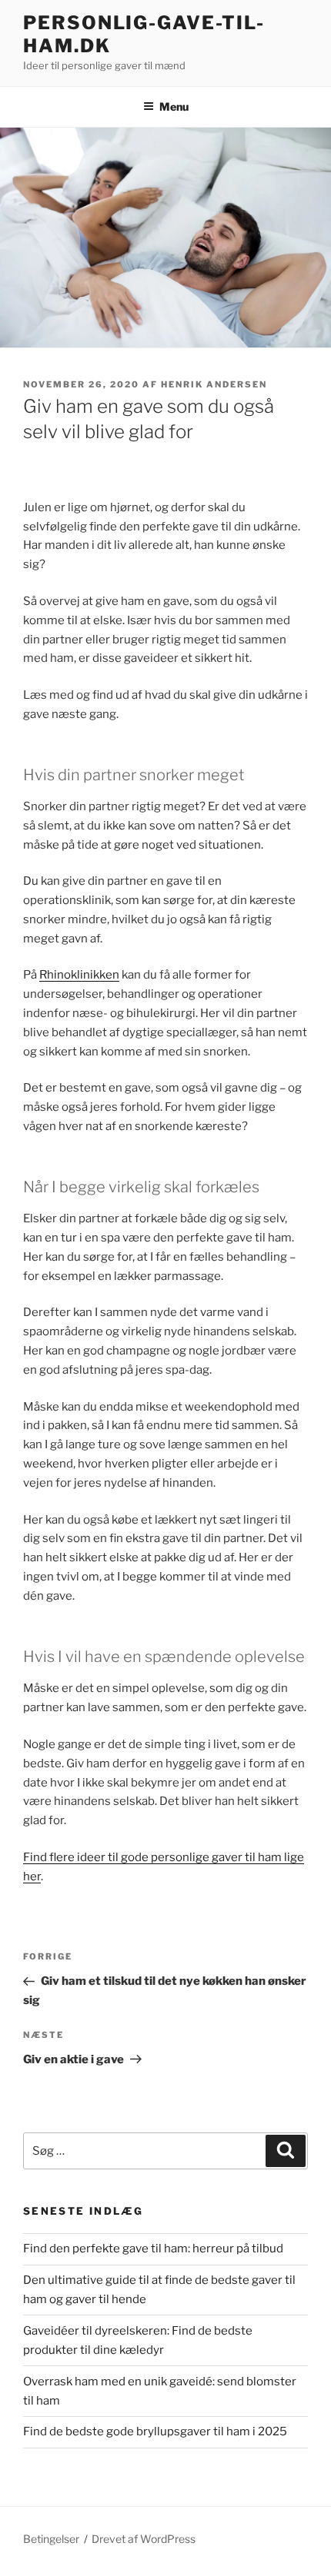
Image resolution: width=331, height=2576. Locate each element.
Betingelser (51, 2539)
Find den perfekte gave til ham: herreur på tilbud (153, 2249)
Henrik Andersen (214, 384)
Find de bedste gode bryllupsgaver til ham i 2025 (155, 2431)
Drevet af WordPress (144, 2539)
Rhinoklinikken (79, 975)
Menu (174, 106)
